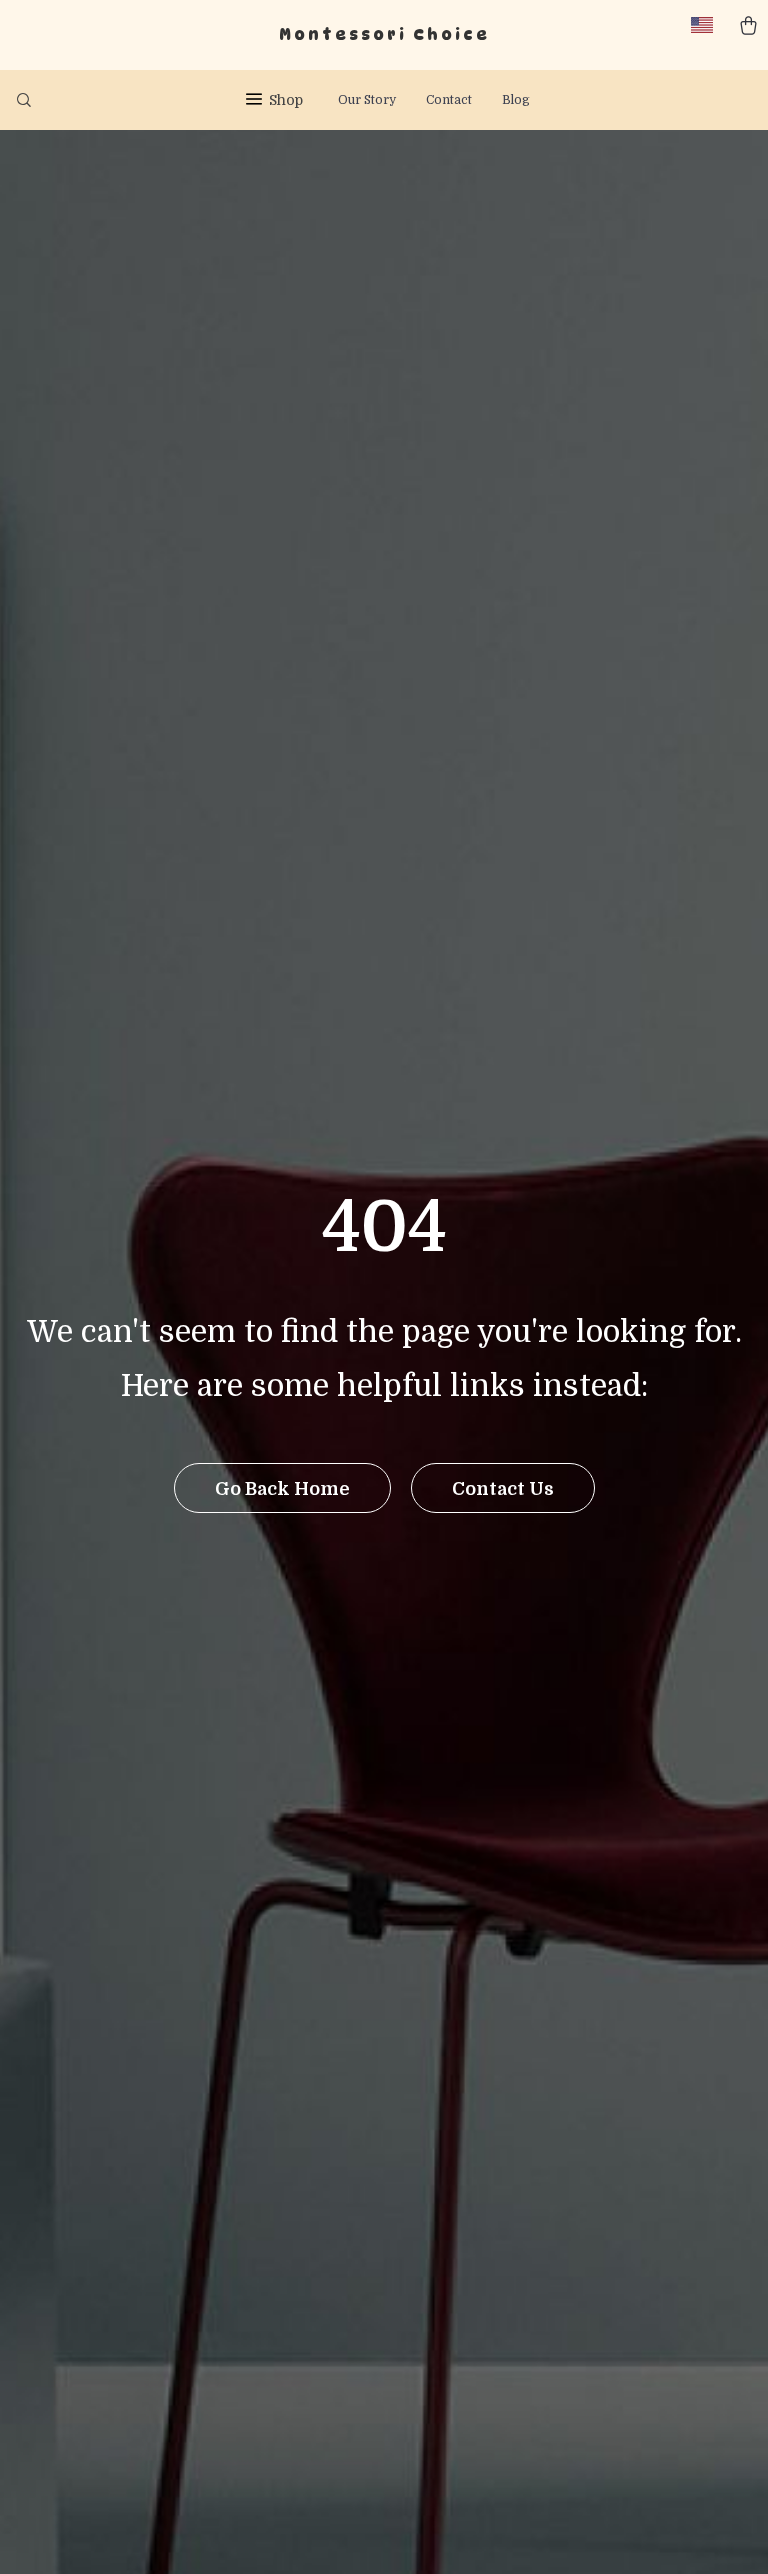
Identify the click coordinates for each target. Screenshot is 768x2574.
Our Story (367, 100)
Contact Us (503, 1489)
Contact (449, 100)
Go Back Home (282, 1489)
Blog (516, 100)
